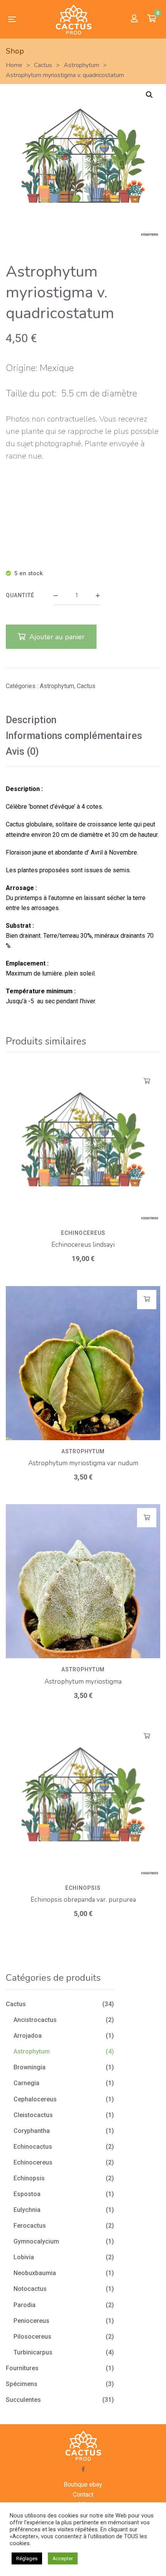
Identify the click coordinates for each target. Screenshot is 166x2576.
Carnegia (26, 2083)
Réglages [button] (27, 2558)
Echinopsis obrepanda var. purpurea (83, 1900)
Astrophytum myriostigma (83, 1682)
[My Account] (134, 19)
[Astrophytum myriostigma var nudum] (83, 1363)
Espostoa (27, 2194)
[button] (149, 95)
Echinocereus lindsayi (83, 1245)
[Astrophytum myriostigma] (83, 1581)
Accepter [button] (63, 2558)
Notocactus (30, 2289)
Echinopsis (83, 1888)
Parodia (25, 2305)
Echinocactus (33, 2147)
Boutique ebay (83, 2484)
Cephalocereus (35, 2099)
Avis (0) (22, 751)
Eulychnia (27, 2210)
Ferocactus (30, 2226)
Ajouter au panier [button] (147, 1081)
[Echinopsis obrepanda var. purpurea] (83, 1800)
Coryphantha (32, 2131)
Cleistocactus (33, 2115)
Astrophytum (57, 686)
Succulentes (23, 2400)
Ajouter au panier (57, 637)
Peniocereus (31, 2321)
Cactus (86, 686)
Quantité (20, 595)
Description (31, 720)
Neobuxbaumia (35, 2273)
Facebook (83, 2469)
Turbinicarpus (33, 2352)
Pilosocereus (32, 2337)
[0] (152, 19)
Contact (83, 2495)
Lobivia (24, 2257)
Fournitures (22, 2368)
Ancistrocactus (35, 2020)
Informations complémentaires (74, 736)
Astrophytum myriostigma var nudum (83, 1463)
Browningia (30, 2067)
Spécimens (22, 2384)
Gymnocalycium (36, 2241)
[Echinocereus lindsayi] (83, 1145)
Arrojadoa (28, 2036)
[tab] (83, 720)
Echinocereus (83, 1233)
